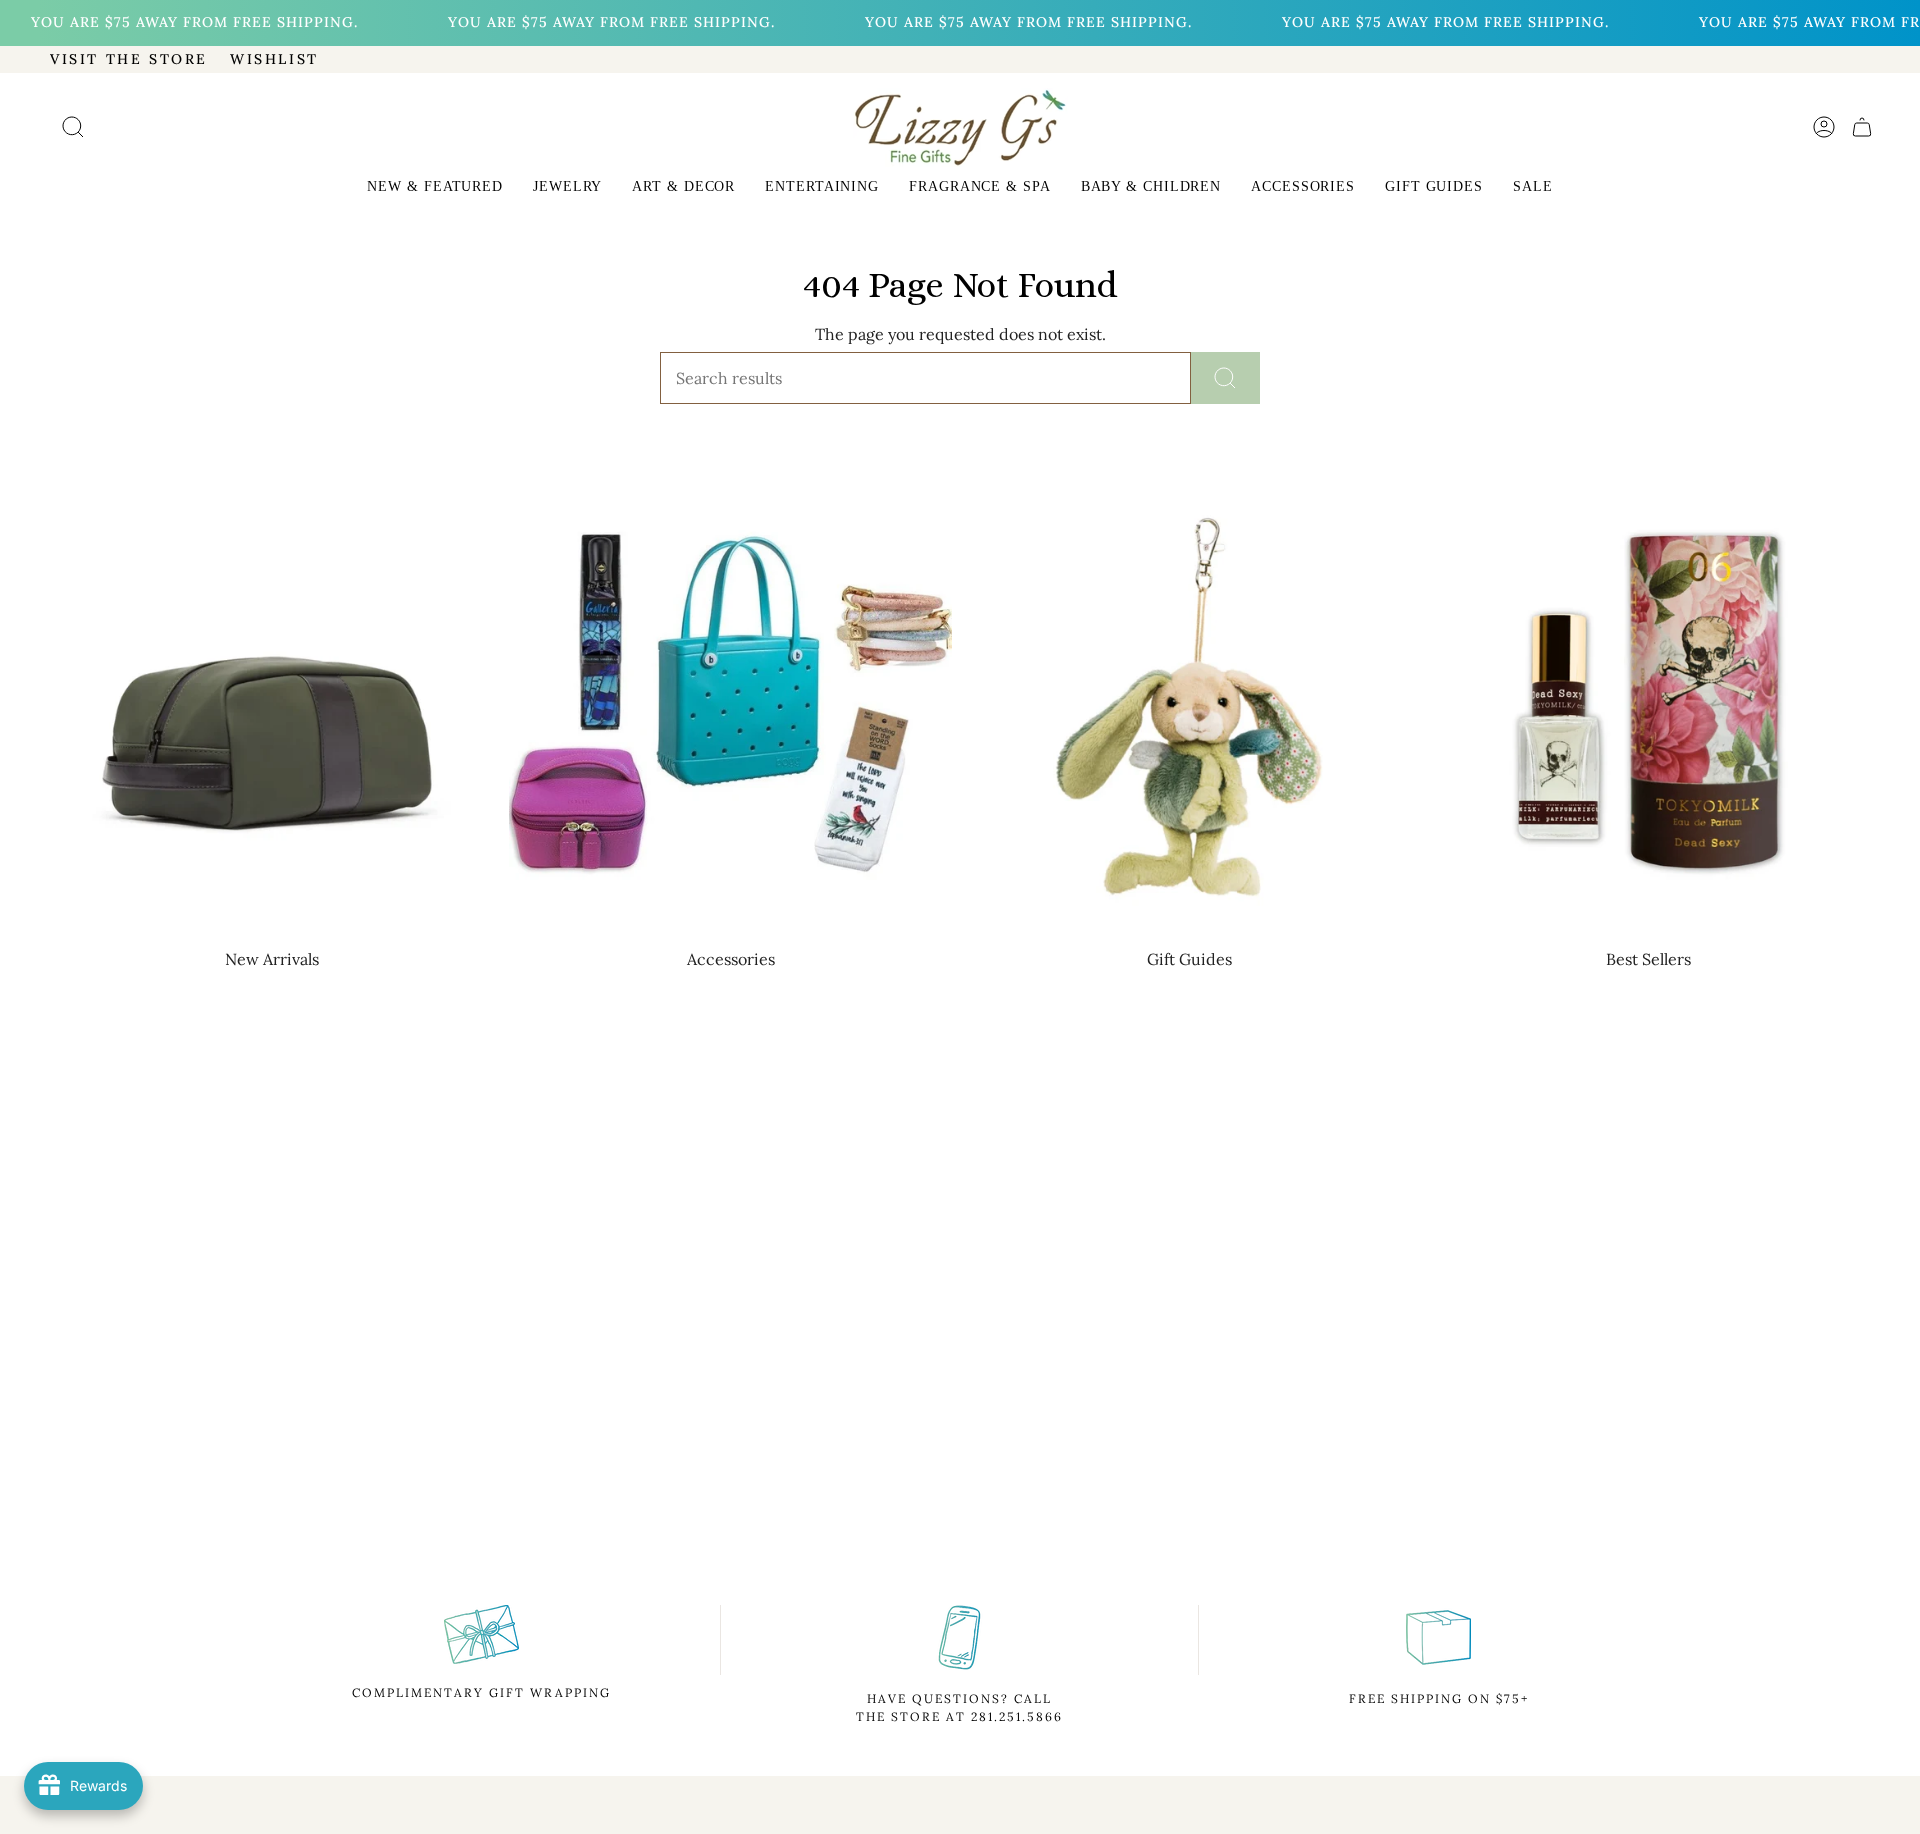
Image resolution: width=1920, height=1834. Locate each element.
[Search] (1225, 378)
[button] (435, 188)
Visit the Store (129, 59)
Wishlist (274, 59)
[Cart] (1862, 127)
